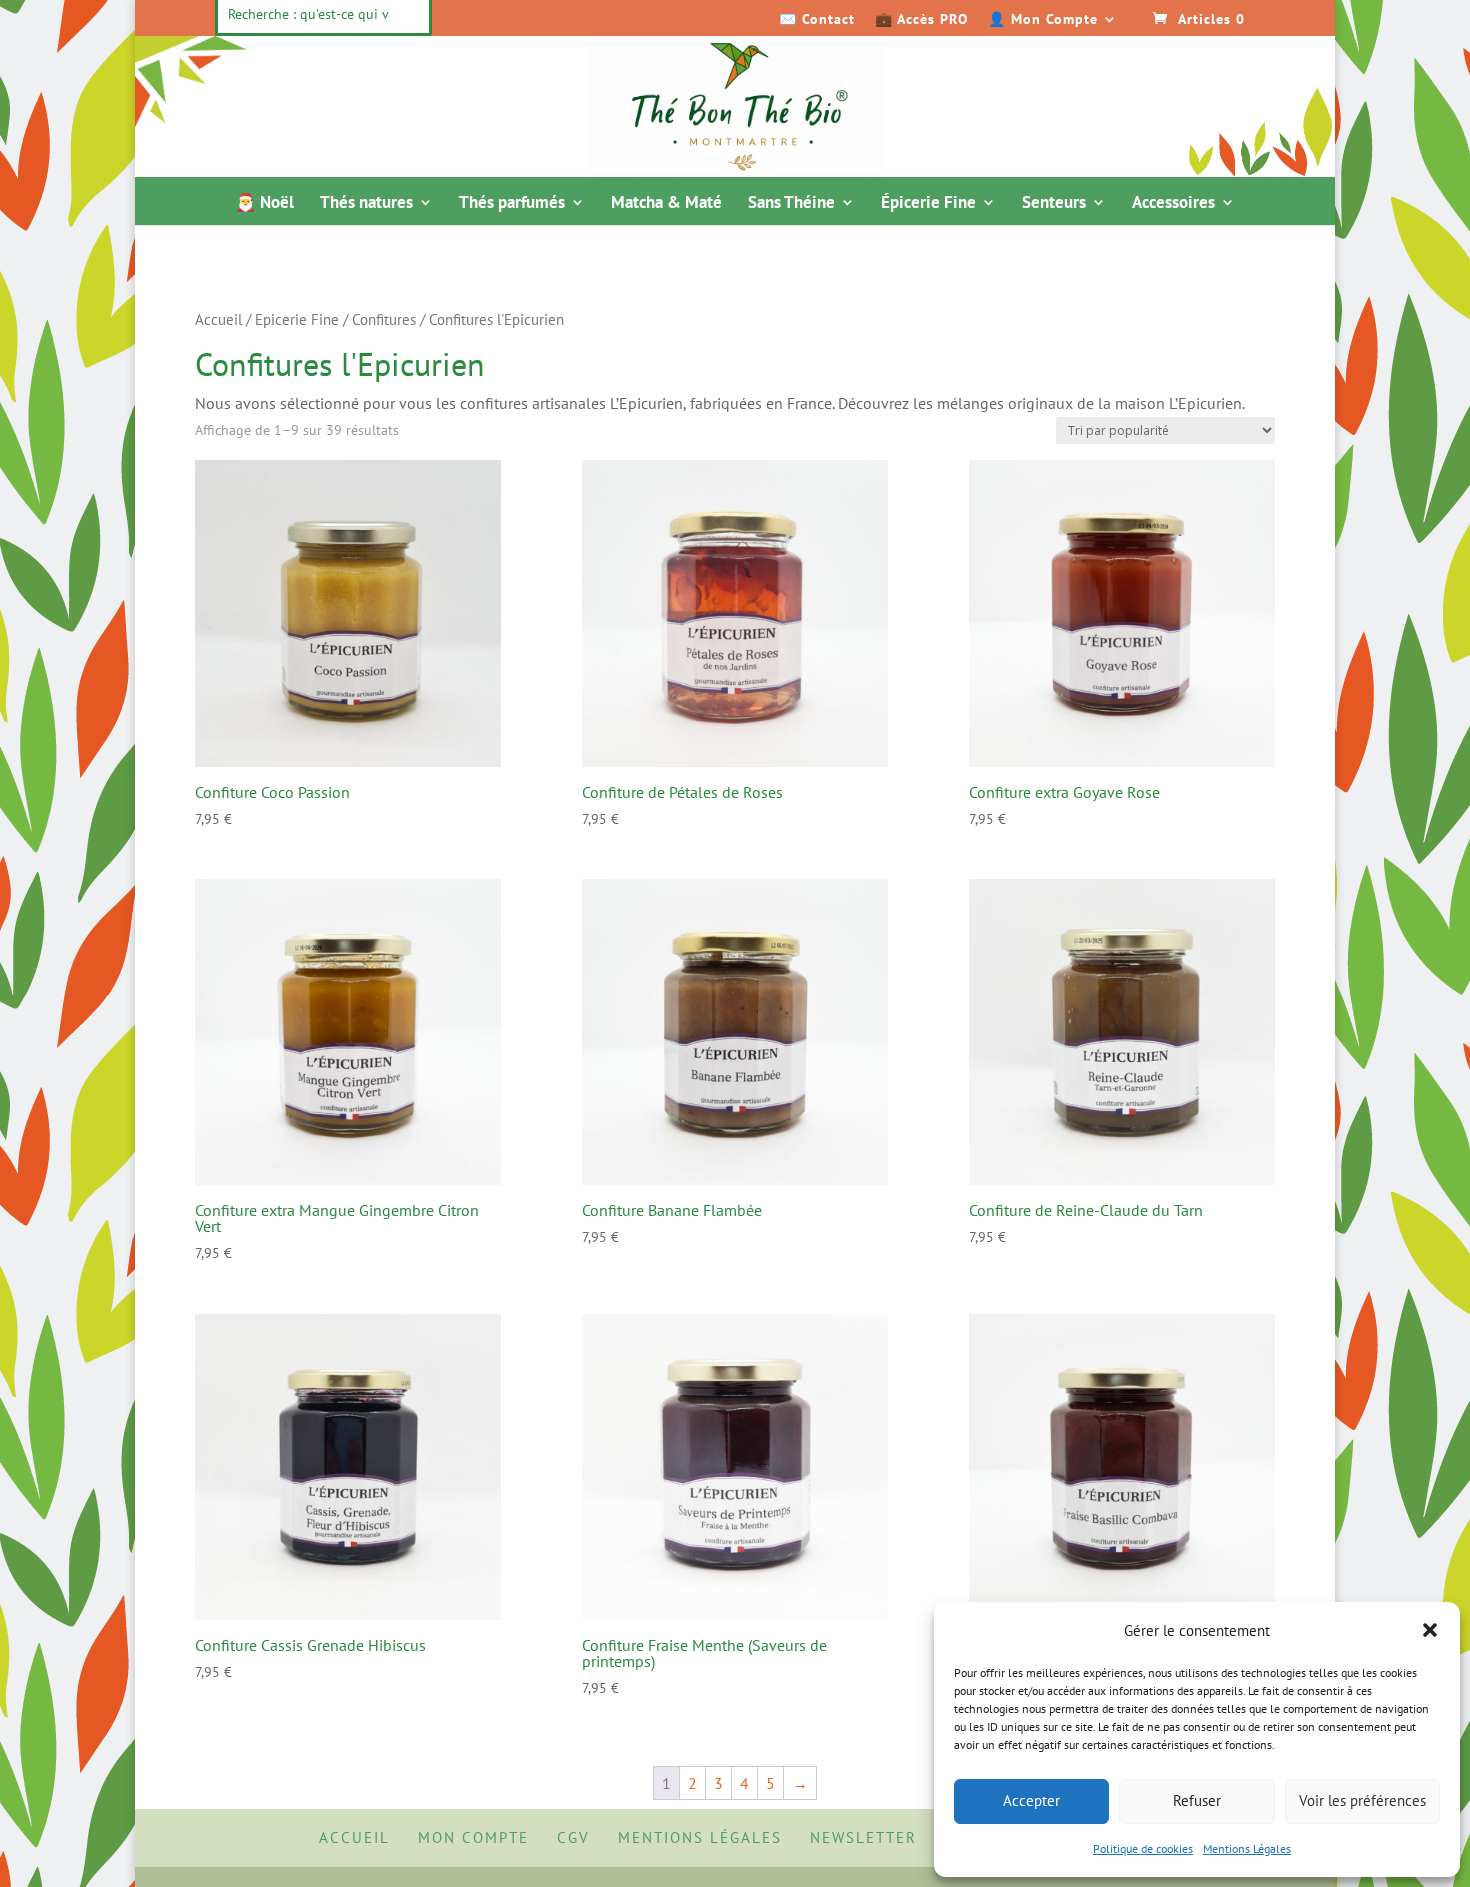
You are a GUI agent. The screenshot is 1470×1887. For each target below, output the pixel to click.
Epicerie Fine (297, 319)
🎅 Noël (264, 204)
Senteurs (1054, 204)
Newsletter (863, 1837)
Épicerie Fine (928, 204)
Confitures (384, 319)
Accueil (218, 319)
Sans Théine (791, 204)
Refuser (1197, 1800)
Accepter (1031, 1800)
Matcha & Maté (666, 204)
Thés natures (366, 204)
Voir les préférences (1362, 1800)
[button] (1430, 1630)
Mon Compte (473, 1837)
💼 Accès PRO (921, 20)
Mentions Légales (1247, 1848)
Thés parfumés (512, 204)
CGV (573, 1837)
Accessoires (1173, 204)
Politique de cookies (1143, 1848)
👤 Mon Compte (1043, 20)
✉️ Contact (817, 20)
